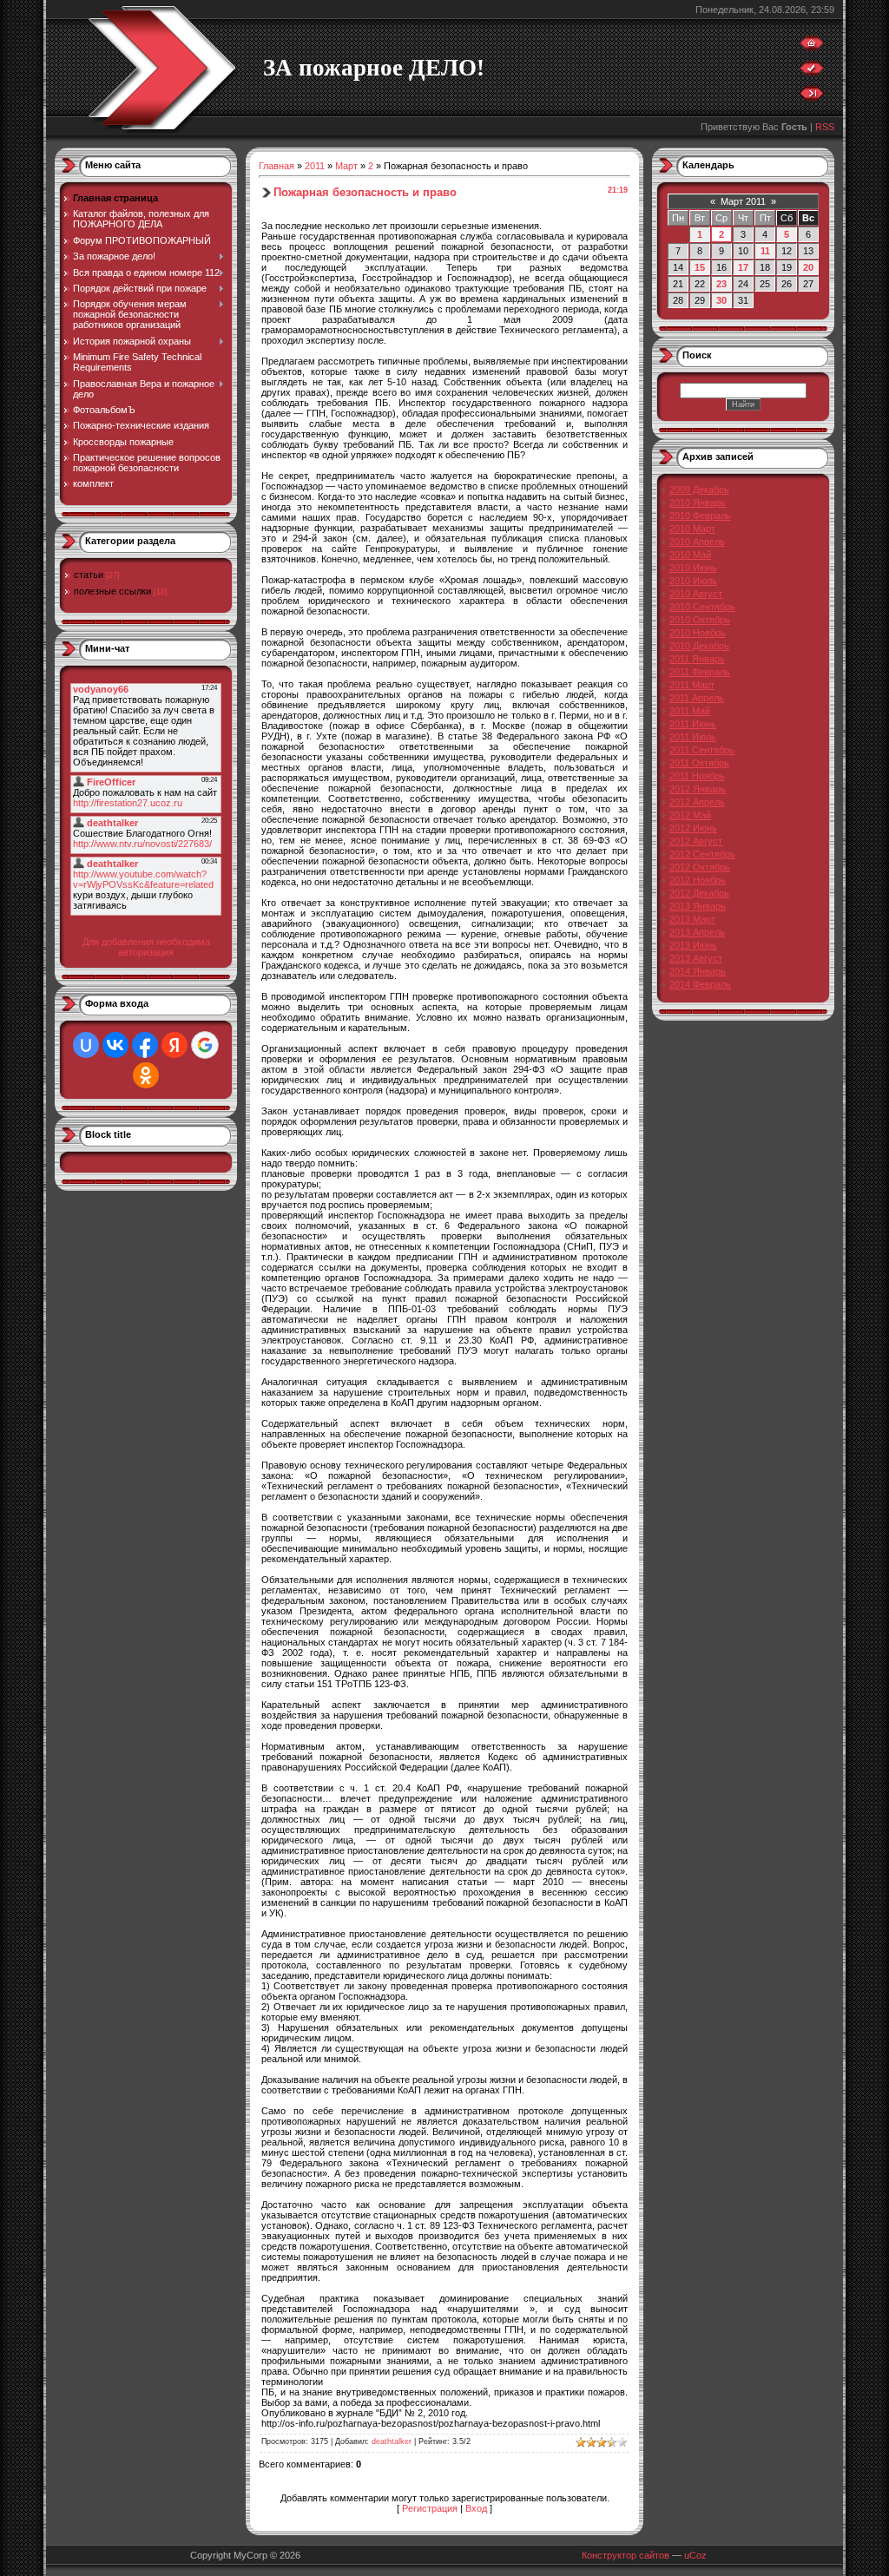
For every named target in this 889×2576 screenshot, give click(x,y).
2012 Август (696, 841)
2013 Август (696, 958)
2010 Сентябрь (702, 607)
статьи (89, 575)
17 (743, 267)
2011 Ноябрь (697, 776)
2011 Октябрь (699, 763)
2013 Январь (698, 906)
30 (721, 300)
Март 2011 (743, 201)
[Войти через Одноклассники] (146, 1075)
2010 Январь (698, 503)
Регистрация (430, 2508)
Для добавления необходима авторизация (146, 947)
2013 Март (692, 919)
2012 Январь (698, 789)
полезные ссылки (112, 591)
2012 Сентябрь (702, 854)
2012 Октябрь (700, 867)
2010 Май (690, 555)
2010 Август (696, 594)
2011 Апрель (697, 698)
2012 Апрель (697, 802)
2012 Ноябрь (698, 880)
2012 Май (690, 815)
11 (765, 251)
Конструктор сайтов (626, 2555)
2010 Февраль (700, 516)
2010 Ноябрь (698, 633)
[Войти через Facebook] (145, 1045)
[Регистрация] (812, 72)
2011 (315, 166)
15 (700, 267)
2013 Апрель (697, 932)
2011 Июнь (693, 724)
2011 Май (690, 711)
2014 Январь (698, 971)
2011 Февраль (700, 672)
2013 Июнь (693, 945)
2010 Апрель (697, 542)
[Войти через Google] (205, 1045)
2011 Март (692, 685)
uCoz (695, 2555)
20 (808, 267)
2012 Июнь (693, 828)
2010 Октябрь (700, 620)
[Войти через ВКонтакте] (115, 1045)
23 (721, 284)
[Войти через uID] (86, 1045)
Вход (476, 2508)
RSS (825, 127)
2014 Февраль (700, 984)
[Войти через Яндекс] (175, 1045)
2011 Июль (693, 737)
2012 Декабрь (699, 893)
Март (346, 166)
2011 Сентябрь (702, 750)
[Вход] (812, 97)
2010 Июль (693, 581)
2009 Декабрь (699, 490)
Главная (277, 166)
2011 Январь (697, 659)
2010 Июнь (693, 568)
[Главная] (812, 47)
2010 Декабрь (699, 646)
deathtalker (392, 2441)
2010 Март (692, 529)
